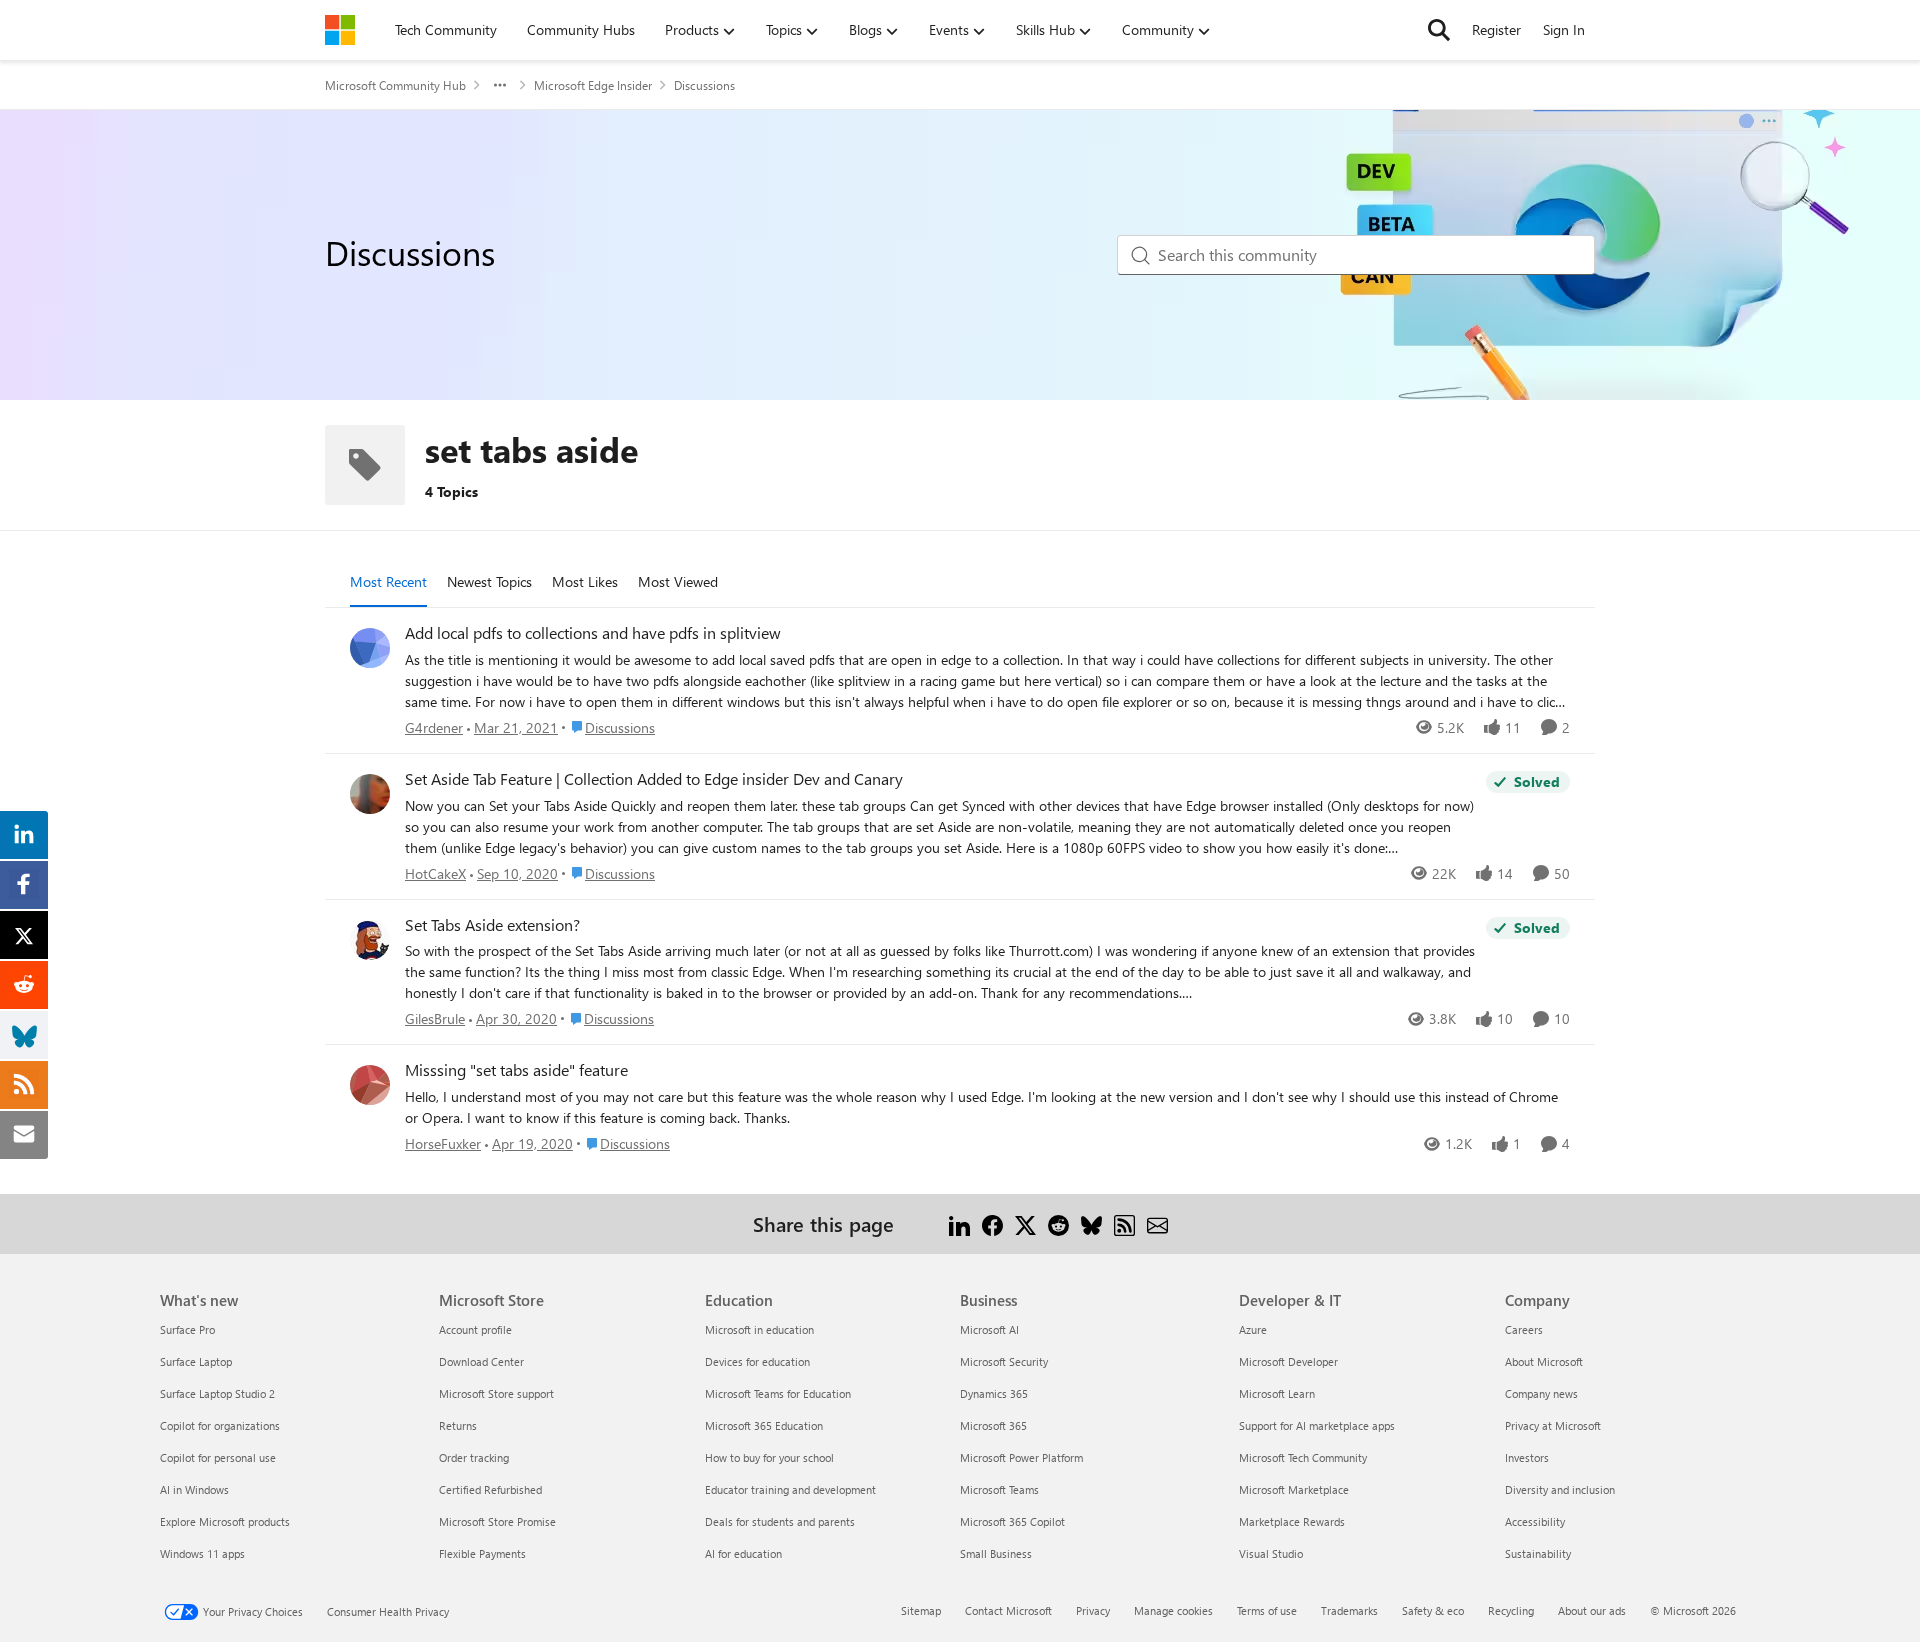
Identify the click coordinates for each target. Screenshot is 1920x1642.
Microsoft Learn (1277, 1393)
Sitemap (921, 1610)
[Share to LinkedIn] (959, 1223)
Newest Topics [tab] (489, 581)
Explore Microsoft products (225, 1521)
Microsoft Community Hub (395, 85)
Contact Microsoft (1008, 1610)
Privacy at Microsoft (1553, 1425)
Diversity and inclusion (1560, 1489)
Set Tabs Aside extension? (492, 925)
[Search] (1439, 30)
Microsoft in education (759, 1329)
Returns (458, 1425)
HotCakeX (435, 873)
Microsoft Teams (999, 1489)
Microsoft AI (989, 1329)
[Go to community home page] (340, 30)
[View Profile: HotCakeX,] (370, 794)
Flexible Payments (482, 1553)
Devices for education (757, 1361)
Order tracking (474, 1457)
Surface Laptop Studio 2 (217, 1393)
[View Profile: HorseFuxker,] (370, 1085)
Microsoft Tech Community (1303, 1457)
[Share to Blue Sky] (1091, 1223)
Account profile (475, 1329)
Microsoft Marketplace (1294, 1489)
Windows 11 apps (202, 1553)
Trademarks (1349, 1610)
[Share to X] (1025, 1223)
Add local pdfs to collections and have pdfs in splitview (593, 633)
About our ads (1592, 1610)
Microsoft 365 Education (764, 1425)
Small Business (996, 1553)
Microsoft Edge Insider (593, 85)
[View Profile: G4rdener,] (370, 648)
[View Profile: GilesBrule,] (370, 940)
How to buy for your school (769, 1457)
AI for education (743, 1553)
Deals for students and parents (780, 1521)
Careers (1524, 1329)
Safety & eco (1433, 1610)
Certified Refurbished (490, 1489)
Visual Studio (1271, 1553)
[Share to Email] (1157, 1223)
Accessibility (1535, 1521)
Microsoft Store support (496, 1393)
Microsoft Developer (1288, 1361)
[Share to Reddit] (1058, 1223)
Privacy (1093, 1610)
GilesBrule (435, 1018)
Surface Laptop (196, 1361)
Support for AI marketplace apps (1317, 1425)
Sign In (1564, 29)
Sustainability (1538, 1553)
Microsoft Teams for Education (778, 1393)
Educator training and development (790, 1489)
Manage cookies (1173, 1610)
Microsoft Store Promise (497, 1521)
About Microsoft (1544, 1361)
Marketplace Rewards (1292, 1521)
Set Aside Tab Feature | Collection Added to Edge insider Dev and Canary (654, 779)
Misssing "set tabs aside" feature (516, 1070)
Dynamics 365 (994, 1393)
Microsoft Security (1004, 1361)
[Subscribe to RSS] (1124, 1223)
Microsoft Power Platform (1021, 1457)
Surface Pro (187, 1329)
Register (1496, 29)
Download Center (481, 1361)
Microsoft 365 (993, 1425)
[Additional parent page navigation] (500, 85)
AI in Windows (194, 1489)
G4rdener (434, 727)
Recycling (1511, 1610)
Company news (1541, 1393)
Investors (1527, 1457)
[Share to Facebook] (992, 1223)
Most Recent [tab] (388, 581)
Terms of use (1267, 1610)
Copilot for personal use (218, 1457)
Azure (1253, 1329)
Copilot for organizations (220, 1425)
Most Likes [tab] (585, 581)
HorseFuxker (443, 1143)
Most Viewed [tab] (678, 581)
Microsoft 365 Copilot (1012, 1521)
